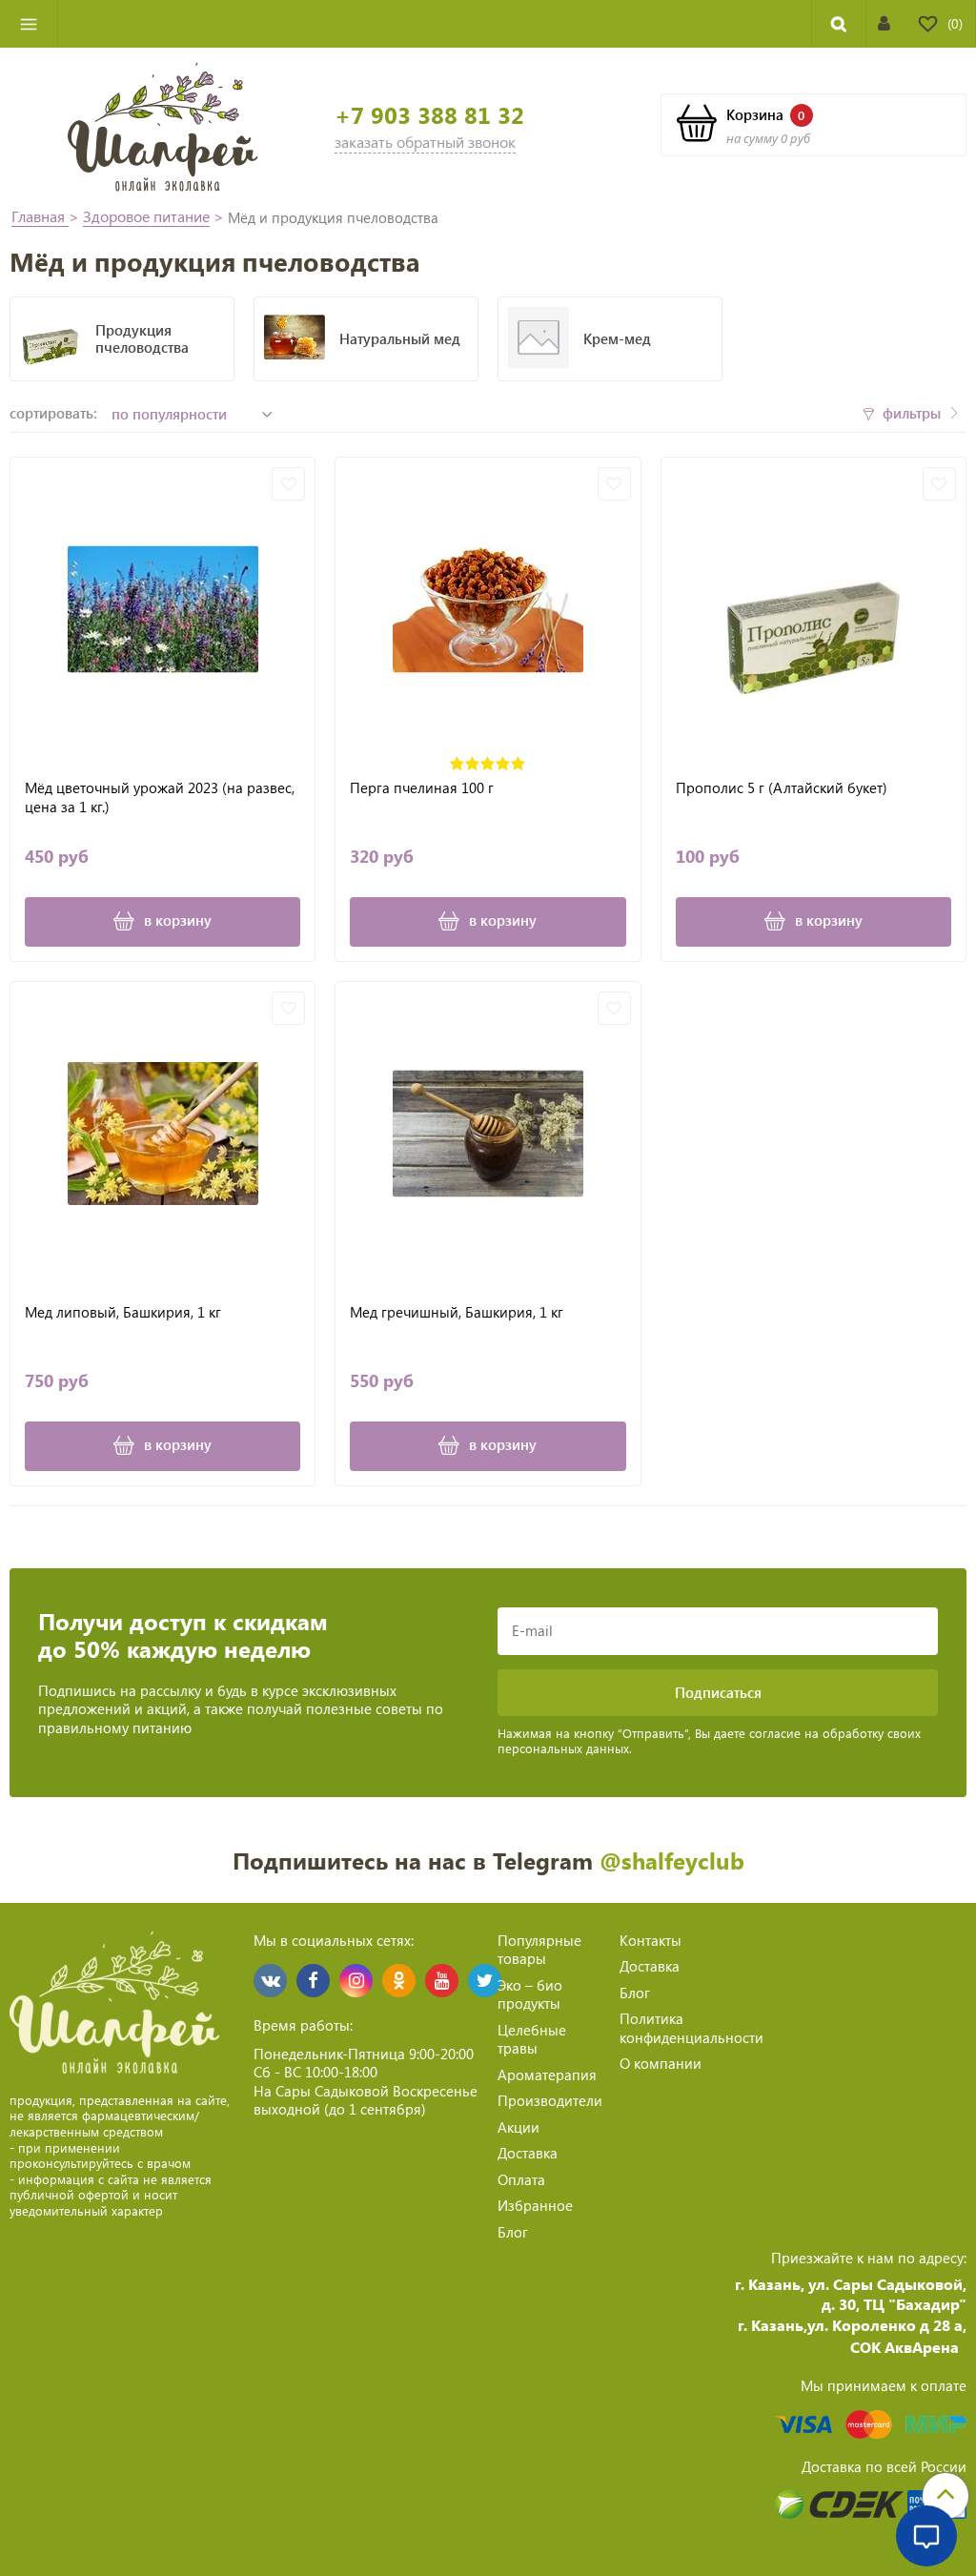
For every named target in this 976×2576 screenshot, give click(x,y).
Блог (513, 2232)
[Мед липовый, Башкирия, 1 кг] (163, 1134)
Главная (40, 216)
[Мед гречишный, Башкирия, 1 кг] (488, 1134)
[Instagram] (356, 1981)
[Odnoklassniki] (399, 1981)
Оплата (521, 2179)
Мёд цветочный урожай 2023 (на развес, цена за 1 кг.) (160, 797)
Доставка (528, 2153)
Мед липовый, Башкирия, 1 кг (123, 1312)
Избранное (535, 2205)
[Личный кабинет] (884, 23)
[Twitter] (485, 1981)
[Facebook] (313, 1981)
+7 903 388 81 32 (429, 115)
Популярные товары (539, 1950)
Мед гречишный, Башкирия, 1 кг (457, 1312)
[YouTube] (442, 1981)
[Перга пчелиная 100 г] (488, 610)
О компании (661, 2063)
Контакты (651, 1940)
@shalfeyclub (672, 1860)
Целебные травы (532, 2039)
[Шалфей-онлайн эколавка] (163, 125)
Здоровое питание (146, 216)
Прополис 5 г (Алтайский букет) (782, 788)
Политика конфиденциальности (691, 2028)
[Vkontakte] (270, 1981)
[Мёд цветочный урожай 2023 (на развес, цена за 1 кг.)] (163, 610)
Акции (518, 2127)
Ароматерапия (547, 2075)
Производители (550, 2100)
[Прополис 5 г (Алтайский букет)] (813, 610)
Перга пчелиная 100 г (422, 788)
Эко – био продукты (530, 1994)
